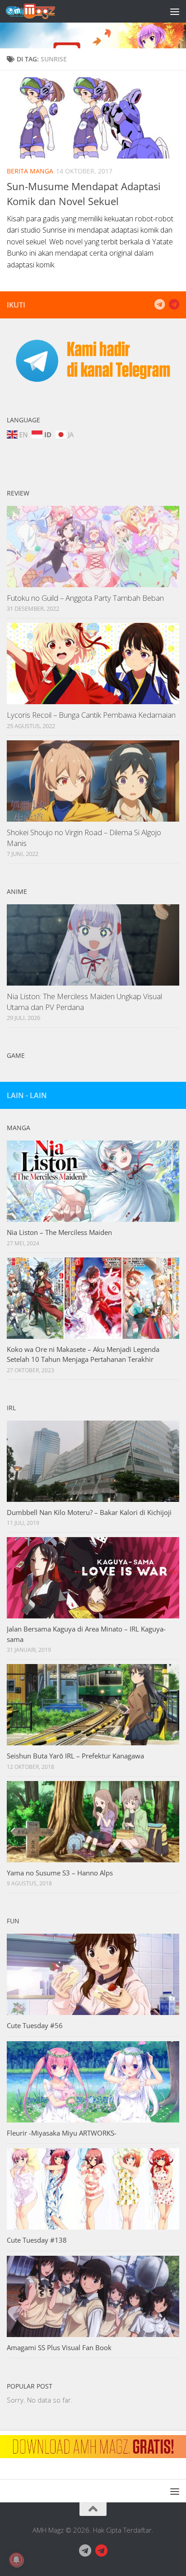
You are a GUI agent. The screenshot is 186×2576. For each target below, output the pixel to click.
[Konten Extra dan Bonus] (159, 304)
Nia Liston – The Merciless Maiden (59, 1232)
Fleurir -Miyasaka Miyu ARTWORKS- (62, 2133)
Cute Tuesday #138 (37, 2240)
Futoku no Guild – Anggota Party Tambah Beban (85, 598)
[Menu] (175, 11)
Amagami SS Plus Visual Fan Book (59, 2347)
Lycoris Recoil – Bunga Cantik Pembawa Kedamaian (91, 715)
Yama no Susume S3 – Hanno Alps (60, 1873)
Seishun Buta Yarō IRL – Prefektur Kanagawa (75, 1756)
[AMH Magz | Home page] (39, 11)
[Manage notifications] (16, 2560)
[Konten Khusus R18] (174, 304)
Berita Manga (30, 171)
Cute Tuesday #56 (35, 2025)
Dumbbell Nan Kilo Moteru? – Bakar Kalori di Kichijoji (89, 1512)
